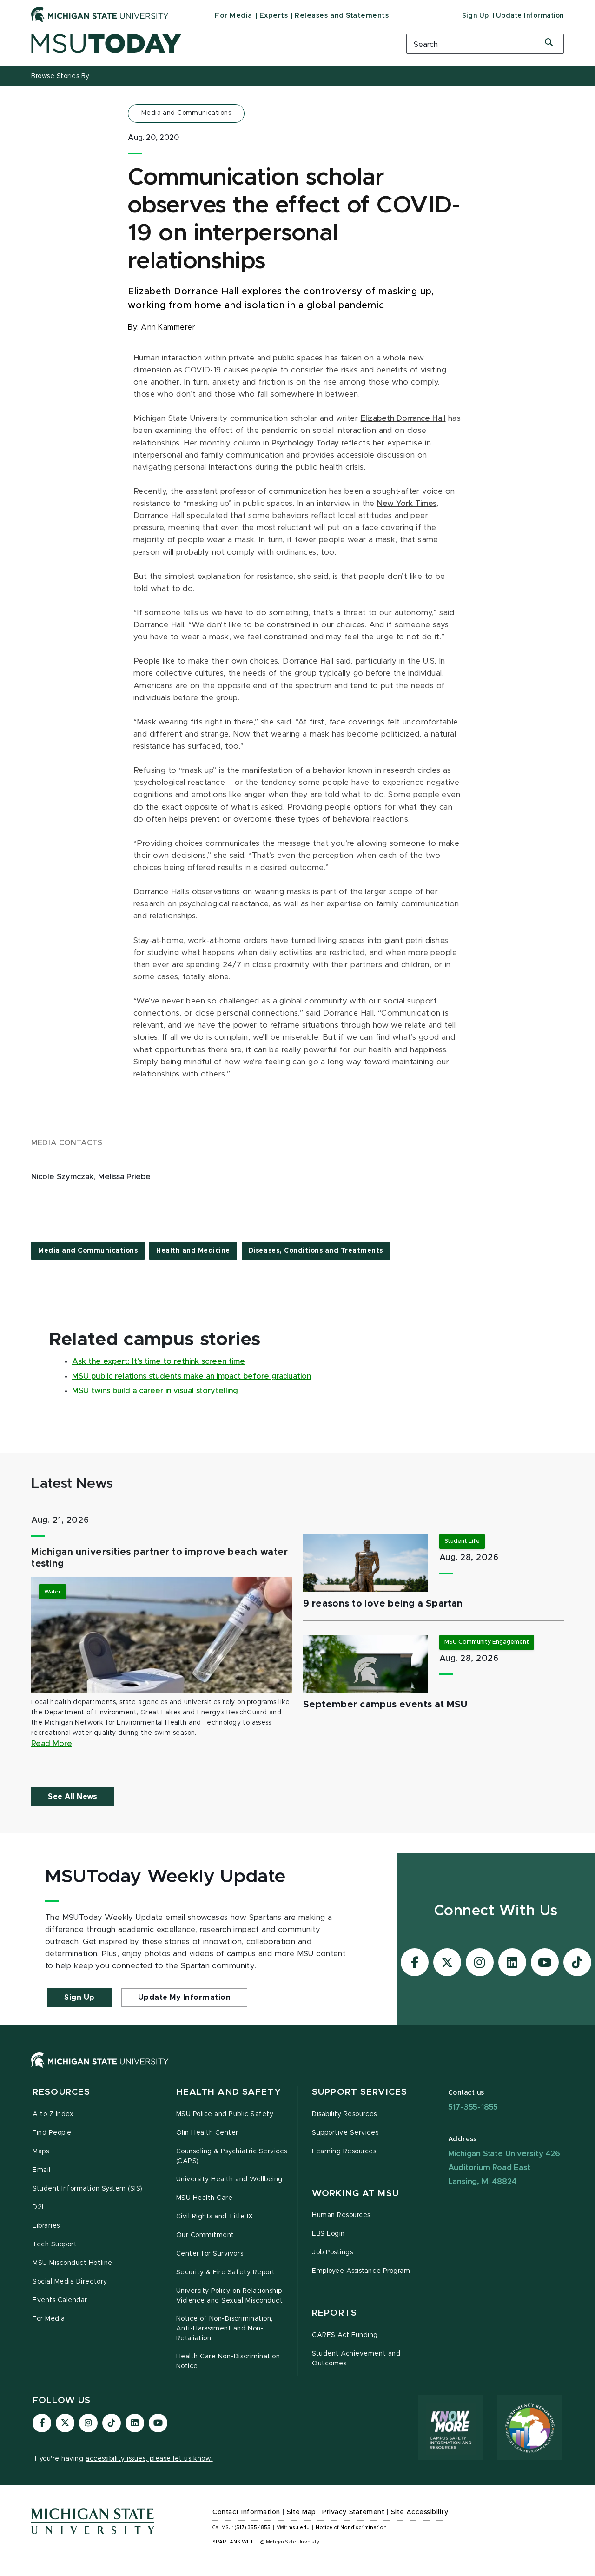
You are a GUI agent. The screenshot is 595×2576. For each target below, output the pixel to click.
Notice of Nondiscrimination (351, 2528)
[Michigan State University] (100, 14)
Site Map (301, 2512)
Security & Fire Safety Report (226, 2272)
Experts (274, 16)
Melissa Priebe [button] (124, 1177)
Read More (52, 1744)
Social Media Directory (70, 2282)
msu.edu (299, 2528)
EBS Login (328, 2234)
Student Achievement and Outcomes (356, 2359)
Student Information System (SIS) (88, 2189)
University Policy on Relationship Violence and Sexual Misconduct (230, 2296)
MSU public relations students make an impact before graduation (192, 1376)
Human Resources (341, 2215)
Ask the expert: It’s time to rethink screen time (159, 1361)
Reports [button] (334, 2313)
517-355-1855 (473, 2107)
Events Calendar (60, 2300)
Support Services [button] (360, 2092)
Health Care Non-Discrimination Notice (228, 2361)
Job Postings (332, 2252)
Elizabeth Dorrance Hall (403, 418)
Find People (52, 2133)
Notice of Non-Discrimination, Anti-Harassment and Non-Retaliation (225, 2329)
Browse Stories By (60, 76)
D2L (39, 2207)
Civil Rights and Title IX (215, 2217)
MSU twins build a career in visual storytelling (155, 1391)
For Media (234, 16)
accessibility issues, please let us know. (149, 2459)
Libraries (46, 2226)
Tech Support (55, 2244)
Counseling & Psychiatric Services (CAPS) (232, 2156)
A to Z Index (53, 2114)
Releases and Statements (342, 16)
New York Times (407, 504)
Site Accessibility (420, 2512)
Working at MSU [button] (355, 2194)
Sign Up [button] (79, 1998)
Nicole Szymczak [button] (62, 1177)
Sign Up (476, 16)
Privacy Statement (353, 2512)
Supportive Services (345, 2133)
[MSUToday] (207, 43)
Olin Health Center (208, 2133)
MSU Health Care (205, 2198)
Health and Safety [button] (229, 2092)
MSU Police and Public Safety (225, 2114)
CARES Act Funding (345, 2335)
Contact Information (246, 2512)
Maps (41, 2151)
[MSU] (297, 2069)
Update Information (530, 16)
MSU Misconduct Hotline (73, 2263)
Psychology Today (305, 443)
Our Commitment (205, 2235)
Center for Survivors (210, 2254)
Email (42, 2170)
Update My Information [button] (185, 1998)
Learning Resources (344, 2151)
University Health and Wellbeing (229, 2179)
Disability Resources (344, 2114)
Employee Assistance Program (361, 2271)
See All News (73, 1797)
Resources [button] (61, 2092)
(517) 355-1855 (253, 2528)
